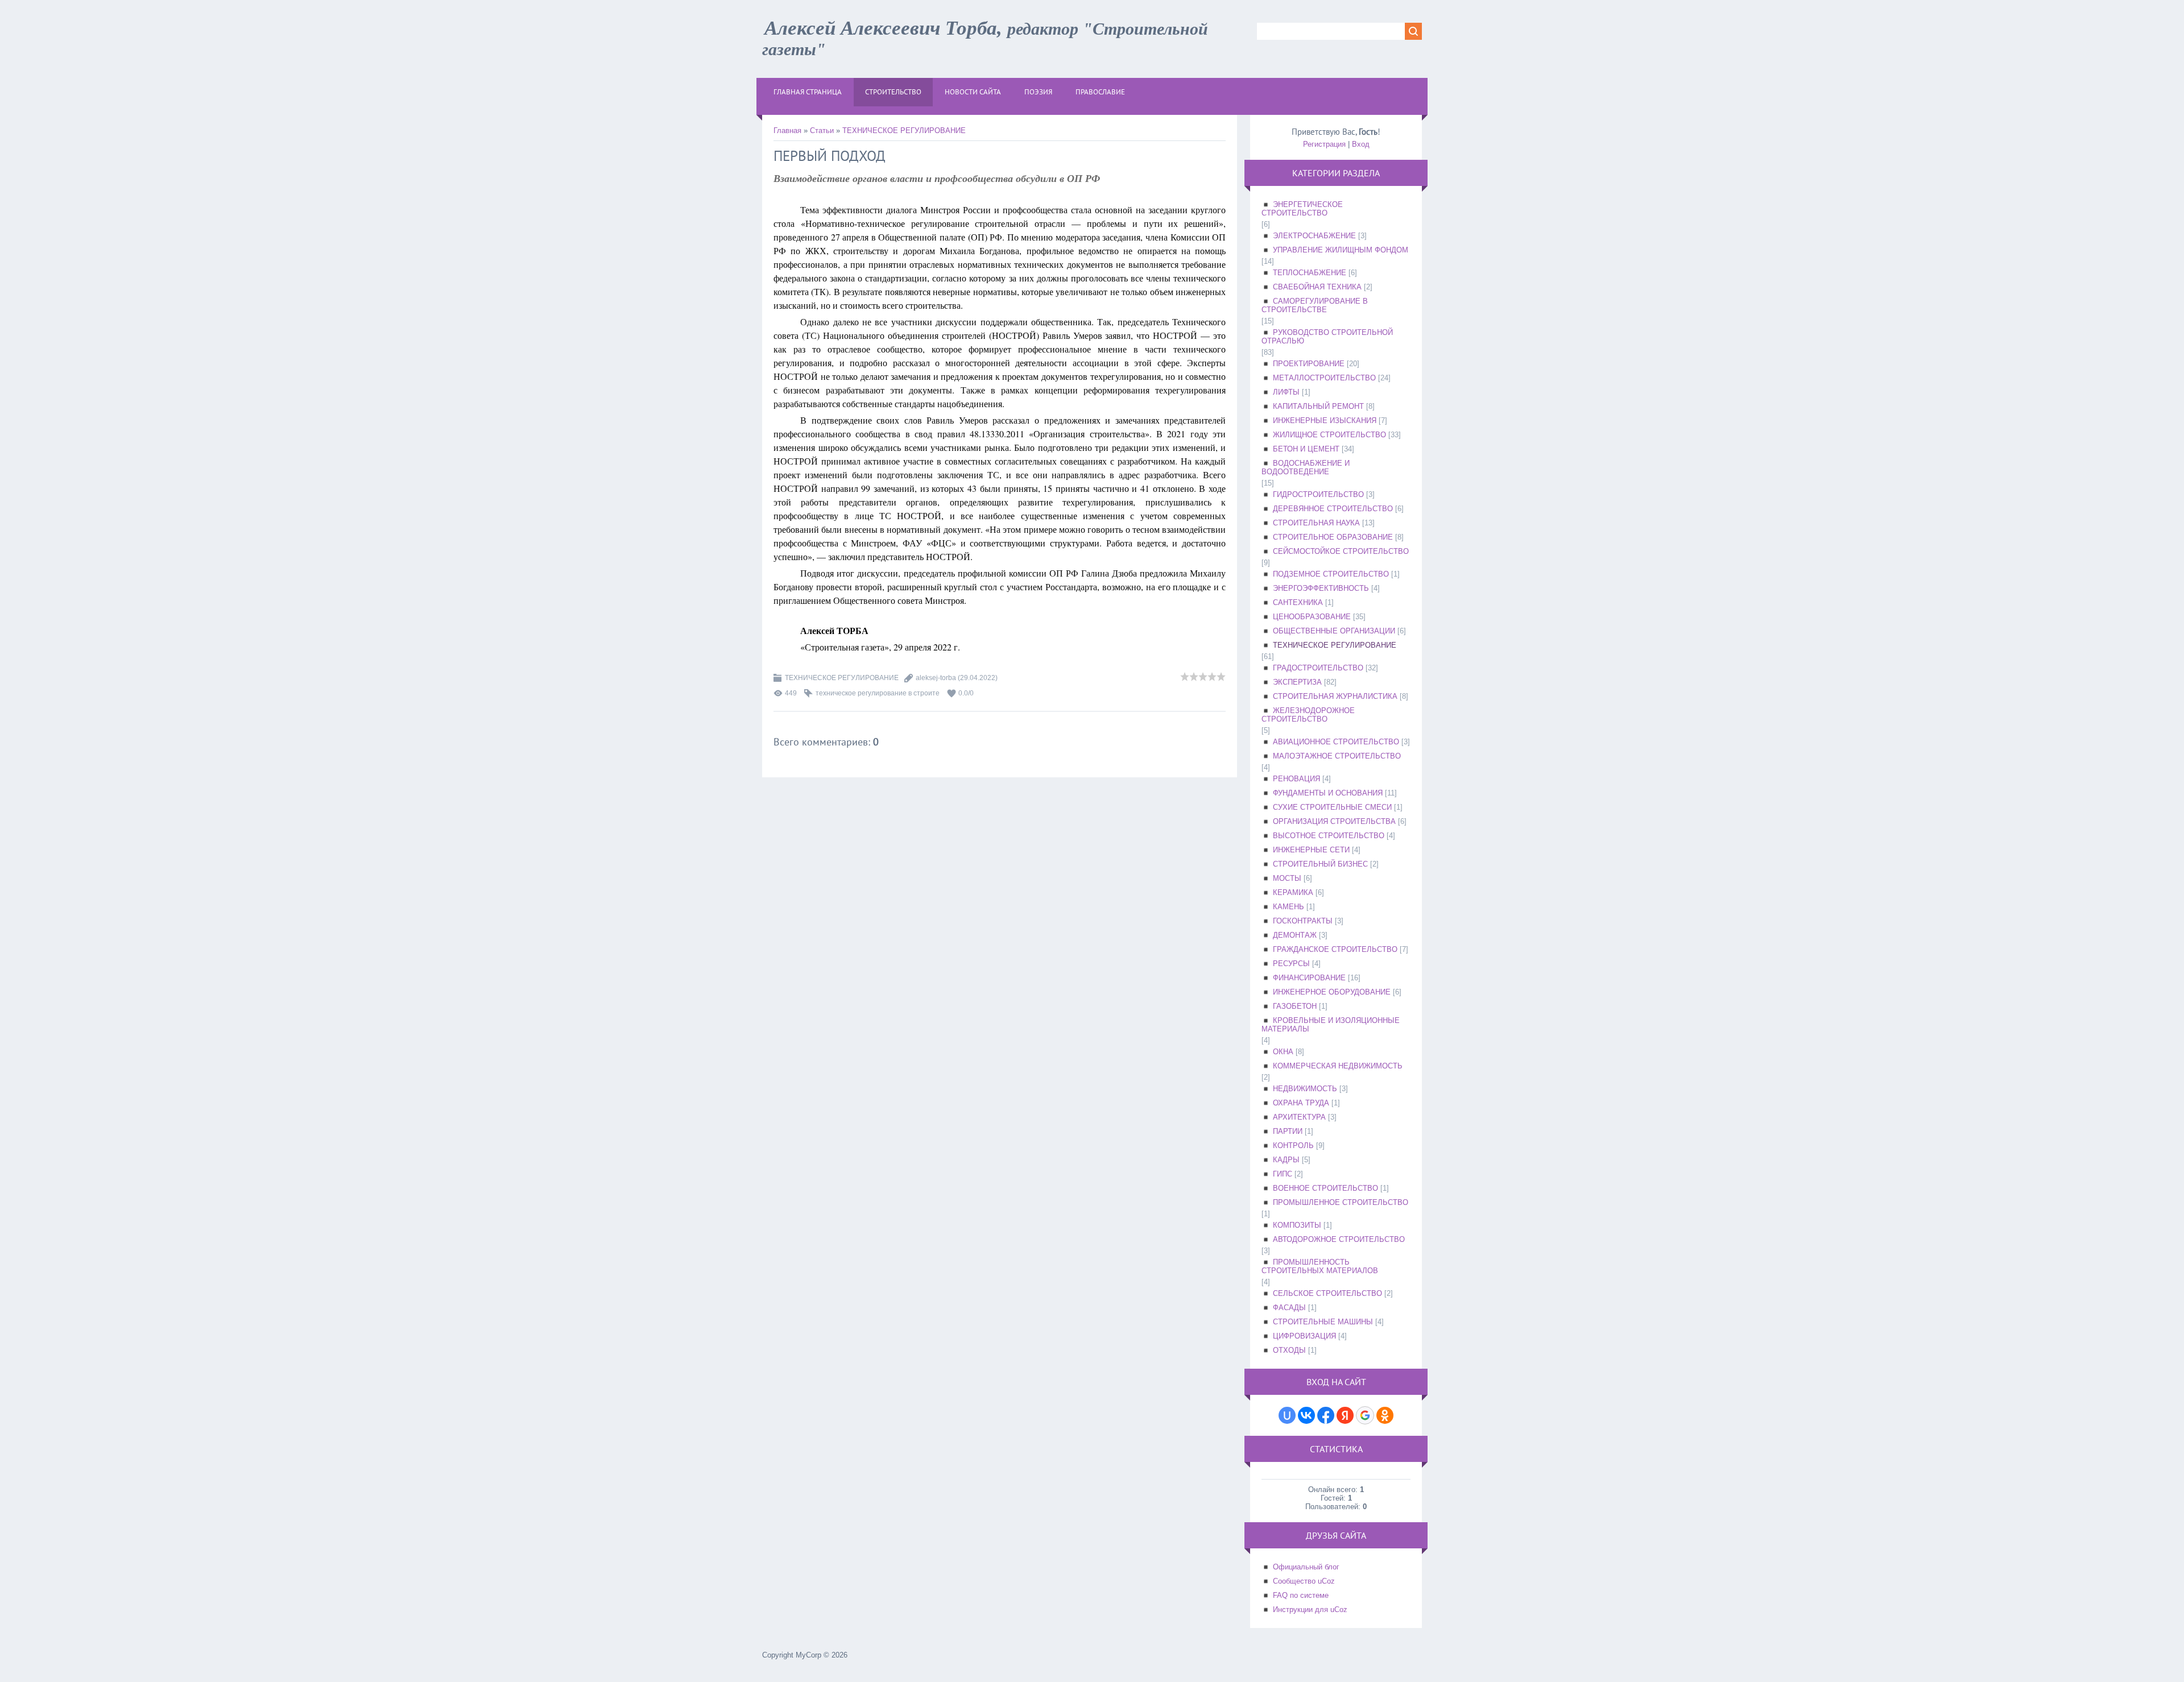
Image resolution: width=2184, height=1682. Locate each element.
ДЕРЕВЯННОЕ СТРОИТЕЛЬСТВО (1333, 509)
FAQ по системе (1301, 1595)
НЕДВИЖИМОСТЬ (1305, 1089)
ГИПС (1283, 1174)
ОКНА (1283, 1052)
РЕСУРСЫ (1291, 964)
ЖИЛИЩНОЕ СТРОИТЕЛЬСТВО (1329, 435)
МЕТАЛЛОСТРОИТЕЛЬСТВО (1324, 378)
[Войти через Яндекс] (1345, 1415)
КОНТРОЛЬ (1293, 1145)
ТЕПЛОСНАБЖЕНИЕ (1310, 273)
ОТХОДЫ (1289, 1350)
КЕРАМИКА (1293, 892)
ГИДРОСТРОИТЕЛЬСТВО (1318, 494)
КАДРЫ (1286, 1160)
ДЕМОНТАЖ (1295, 935)
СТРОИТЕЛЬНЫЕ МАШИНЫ (1323, 1322)
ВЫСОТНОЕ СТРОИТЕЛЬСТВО (1329, 836)
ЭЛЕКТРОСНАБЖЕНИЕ (1314, 236)
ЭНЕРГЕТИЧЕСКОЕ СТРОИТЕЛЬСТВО (1302, 209)
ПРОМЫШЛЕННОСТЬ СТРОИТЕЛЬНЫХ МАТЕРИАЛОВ (1320, 1266)
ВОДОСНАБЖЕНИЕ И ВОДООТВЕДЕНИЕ (1306, 467)
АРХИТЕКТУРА (1299, 1117)
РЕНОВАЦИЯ (1296, 779)
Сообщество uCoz (1304, 1581)
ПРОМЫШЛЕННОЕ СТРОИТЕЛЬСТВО (1341, 1202)
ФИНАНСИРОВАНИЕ (1309, 978)
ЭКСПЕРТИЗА (1297, 682)
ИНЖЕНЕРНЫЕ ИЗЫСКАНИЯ (1325, 420)
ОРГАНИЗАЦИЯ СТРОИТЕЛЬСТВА (1334, 821)
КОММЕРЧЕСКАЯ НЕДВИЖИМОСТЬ (1338, 1066)
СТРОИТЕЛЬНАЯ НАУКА (1316, 523)
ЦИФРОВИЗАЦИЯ (1304, 1336)
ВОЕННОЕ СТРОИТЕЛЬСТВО (1325, 1188)
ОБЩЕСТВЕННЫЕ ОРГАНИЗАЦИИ (1334, 631)
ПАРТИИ (1288, 1131)
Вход (1361, 144)
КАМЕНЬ (1289, 907)
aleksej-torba (936, 678)
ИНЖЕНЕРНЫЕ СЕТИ (1311, 850)
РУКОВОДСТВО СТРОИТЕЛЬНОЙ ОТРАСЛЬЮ (1327, 337)
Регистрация (1324, 144)
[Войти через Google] (1365, 1415)
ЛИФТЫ (1286, 392)
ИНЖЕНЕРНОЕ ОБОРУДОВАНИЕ (1332, 992)
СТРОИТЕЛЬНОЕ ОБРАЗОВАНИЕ (1333, 537)
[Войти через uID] (1287, 1415)
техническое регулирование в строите (878, 693)
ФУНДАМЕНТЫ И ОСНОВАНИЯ (1328, 793)
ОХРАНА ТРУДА (1301, 1103)
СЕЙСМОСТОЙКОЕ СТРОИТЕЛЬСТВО (1341, 551)
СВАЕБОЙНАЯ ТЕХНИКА (1317, 287)
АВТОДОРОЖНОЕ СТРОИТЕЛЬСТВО (1339, 1239)
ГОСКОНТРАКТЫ (1303, 921)
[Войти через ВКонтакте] (1306, 1415)
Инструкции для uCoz (1310, 1609)
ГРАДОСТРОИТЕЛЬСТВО (1318, 668)
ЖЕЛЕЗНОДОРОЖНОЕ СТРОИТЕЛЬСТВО (1308, 715)
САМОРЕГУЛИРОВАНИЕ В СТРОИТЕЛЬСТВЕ (1315, 305)
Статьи (822, 130)
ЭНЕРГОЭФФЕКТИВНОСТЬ (1321, 588)
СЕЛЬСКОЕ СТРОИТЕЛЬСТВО (1327, 1293)
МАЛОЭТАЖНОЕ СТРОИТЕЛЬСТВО (1337, 756)
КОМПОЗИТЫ (1297, 1225)
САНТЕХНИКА (1298, 602)
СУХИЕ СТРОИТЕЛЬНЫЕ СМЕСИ (1332, 807)
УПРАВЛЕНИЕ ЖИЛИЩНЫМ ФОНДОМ (1341, 250)
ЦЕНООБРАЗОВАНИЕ (1312, 617)
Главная (787, 130)
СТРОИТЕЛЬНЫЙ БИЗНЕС (1320, 864)
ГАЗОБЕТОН (1295, 1006)
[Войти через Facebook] (1326, 1415)
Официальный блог (1306, 1567)
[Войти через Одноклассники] (1385, 1415)
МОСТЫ (1287, 878)
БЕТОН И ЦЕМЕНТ (1306, 449)
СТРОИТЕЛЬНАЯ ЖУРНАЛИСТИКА (1335, 696)
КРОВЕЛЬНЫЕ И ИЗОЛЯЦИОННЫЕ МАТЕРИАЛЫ (1331, 1025)
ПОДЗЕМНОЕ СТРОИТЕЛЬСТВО (1331, 574)
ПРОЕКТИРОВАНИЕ (1309, 364)
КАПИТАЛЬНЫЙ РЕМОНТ (1318, 406)
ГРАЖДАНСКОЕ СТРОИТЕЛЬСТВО (1335, 949)
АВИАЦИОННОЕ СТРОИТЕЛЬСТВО (1336, 742)
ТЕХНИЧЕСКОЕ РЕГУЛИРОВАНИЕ (904, 130)
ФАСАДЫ (1289, 1308)
